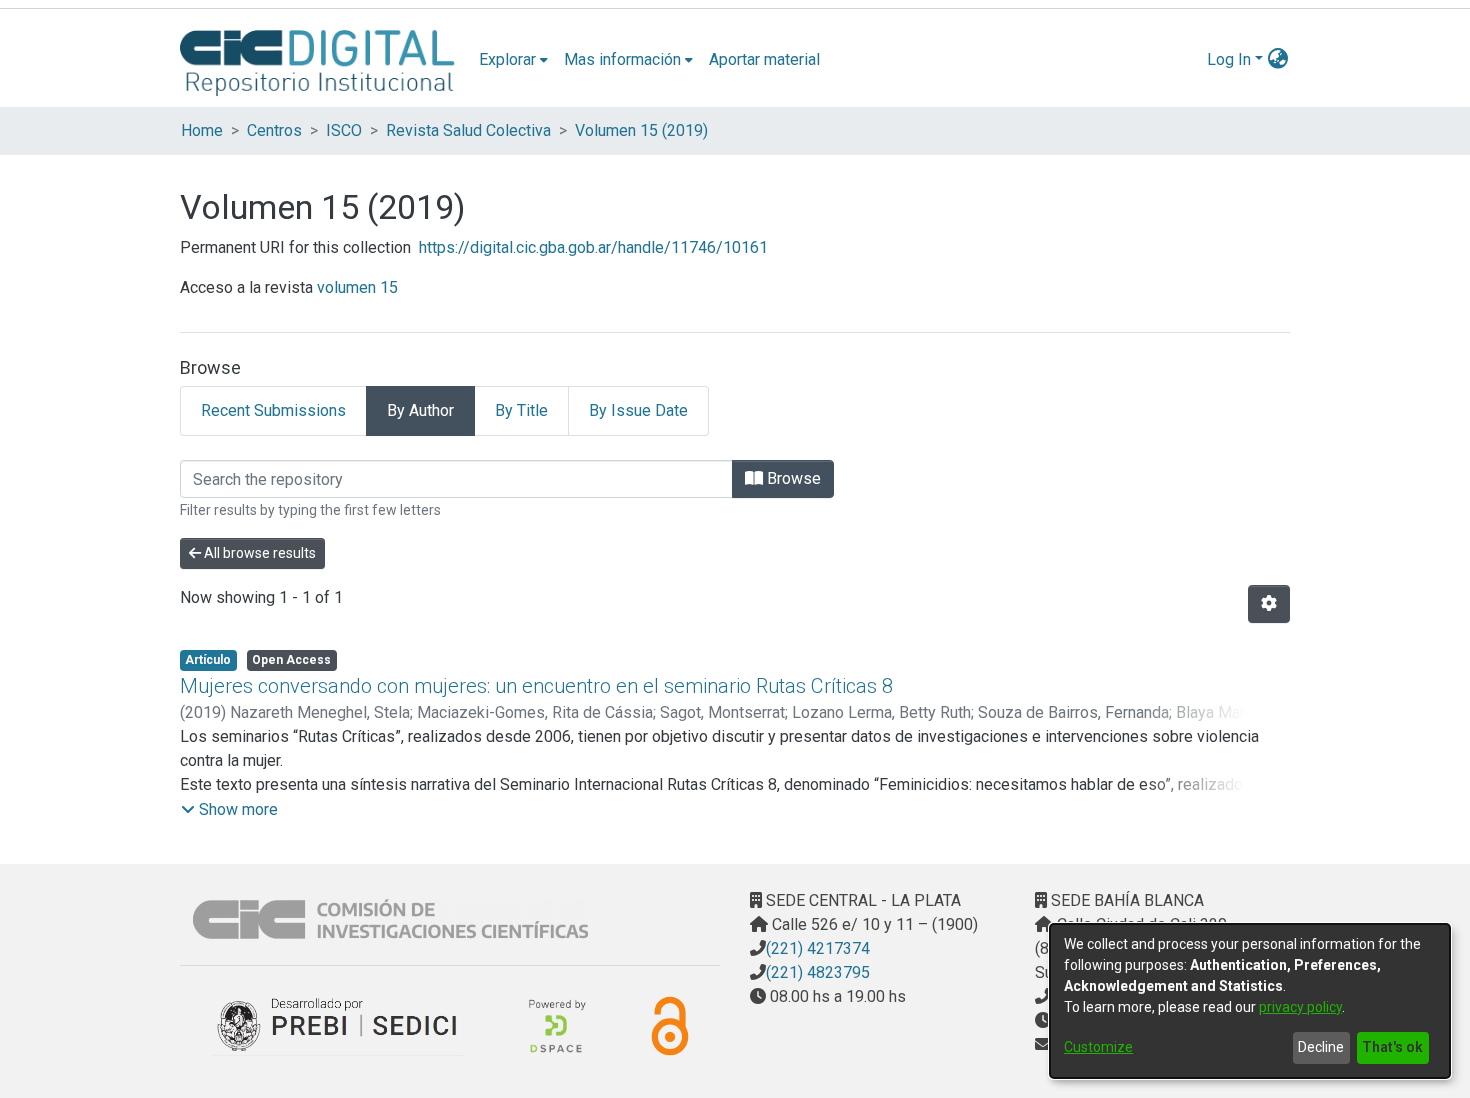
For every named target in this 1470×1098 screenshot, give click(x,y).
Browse (792, 478)
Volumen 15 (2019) (641, 130)
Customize (1098, 1047)
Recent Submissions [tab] (273, 410)
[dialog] (1250, 1001)
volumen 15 (357, 287)
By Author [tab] (420, 410)
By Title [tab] (521, 410)
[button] (229, 810)
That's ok (1392, 1047)
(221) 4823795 (818, 972)
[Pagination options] (1269, 604)
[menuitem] (513, 60)
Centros (274, 130)
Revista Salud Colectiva (468, 130)
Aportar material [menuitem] (764, 59)
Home (202, 130)
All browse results (258, 553)
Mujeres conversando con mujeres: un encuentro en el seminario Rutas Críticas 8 (536, 686)
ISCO (344, 130)
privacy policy (1300, 1007)
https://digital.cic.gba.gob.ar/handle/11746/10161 (593, 247)
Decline (1321, 1047)
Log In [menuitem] (1229, 59)
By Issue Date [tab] (638, 410)
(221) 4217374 (818, 948)
